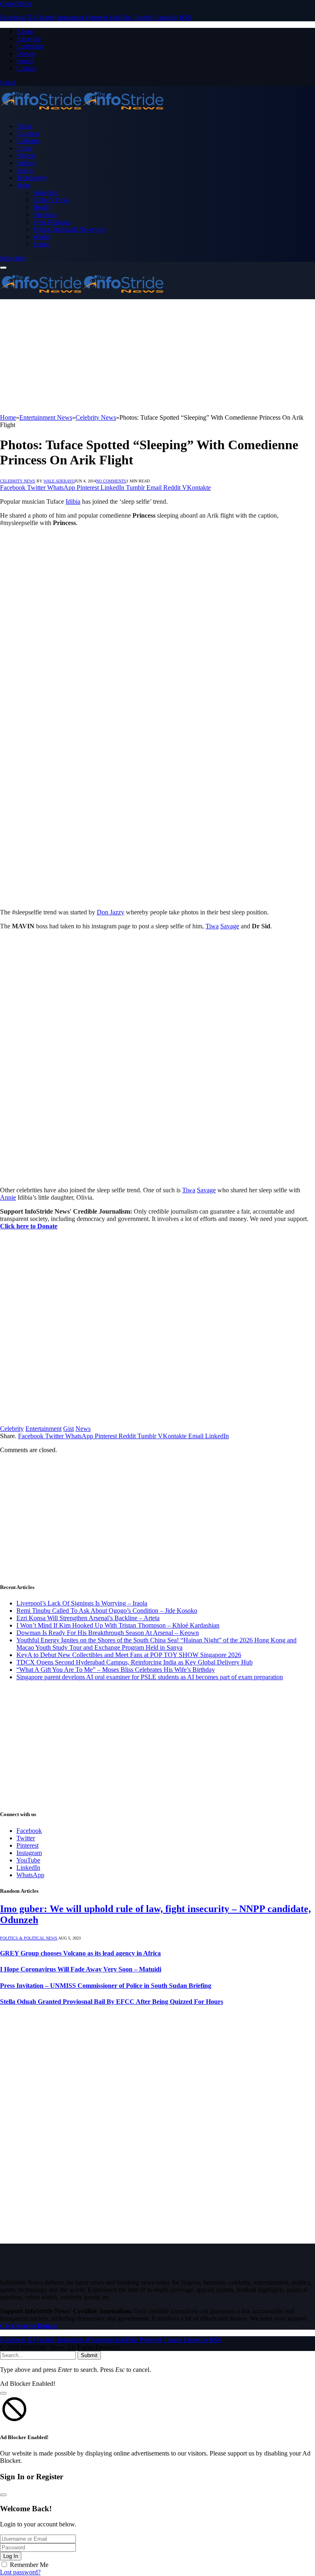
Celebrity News (18, 481)
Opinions (45, 215)
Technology (32, 178)
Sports (25, 170)
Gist (68, 1429)
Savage (230, 926)
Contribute (30, 46)
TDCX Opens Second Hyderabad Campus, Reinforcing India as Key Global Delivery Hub (135, 1662)
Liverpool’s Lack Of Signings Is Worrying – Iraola (82, 1603)
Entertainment (43, 1429)
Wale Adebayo (59, 481)
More (23, 185)
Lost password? (20, 2572)
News (83, 1429)
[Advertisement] (157, 357)
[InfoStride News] (82, 112)
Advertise (29, 39)
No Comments (111, 481)
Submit (89, 2355)
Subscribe (13, 258)
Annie (8, 1197)
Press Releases (52, 222)
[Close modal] (3, 2393)
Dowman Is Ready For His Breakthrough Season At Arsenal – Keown (108, 1633)
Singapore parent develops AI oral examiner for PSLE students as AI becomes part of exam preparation (150, 1677)
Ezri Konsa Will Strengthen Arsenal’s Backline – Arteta (88, 1618)
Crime (24, 148)
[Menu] (3, 268)
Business (28, 133)
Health (41, 207)
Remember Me (29, 2565)
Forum (25, 61)
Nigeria (26, 156)
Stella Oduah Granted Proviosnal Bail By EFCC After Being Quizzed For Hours (112, 2002)
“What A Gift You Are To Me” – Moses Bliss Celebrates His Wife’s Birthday (116, 1670)
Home (24, 126)
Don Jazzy (111, 912)
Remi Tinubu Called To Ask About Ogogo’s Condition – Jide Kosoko (107, 1611)
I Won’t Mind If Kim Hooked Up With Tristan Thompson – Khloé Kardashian (118, 1625)
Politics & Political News (29, 1938)
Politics (26, 163)
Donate (26, 53)
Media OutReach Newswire (69, 229)
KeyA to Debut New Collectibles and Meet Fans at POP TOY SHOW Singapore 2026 (129, 1655)
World (41, 237)
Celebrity (28, 141)
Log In (11, 2556)
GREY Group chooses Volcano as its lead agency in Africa (80, 1953)
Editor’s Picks (51, 200)
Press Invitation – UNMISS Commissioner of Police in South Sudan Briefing (106, 1986)
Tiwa (212, 926)
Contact (26, 68)
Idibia (73, 501)
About (25, 31)
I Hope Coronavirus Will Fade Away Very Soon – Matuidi (81, 1969)
